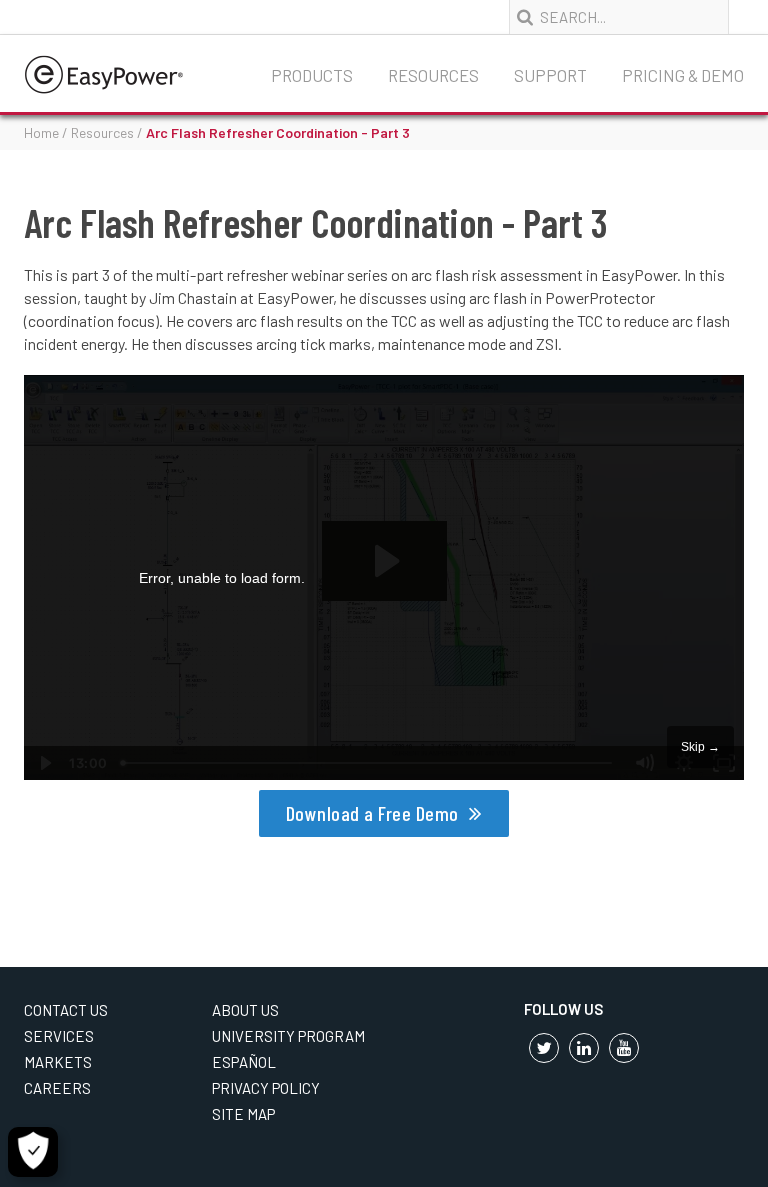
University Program (288, 1036)
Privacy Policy (266, 1088)
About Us (245, 1010)
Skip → (700, 747)
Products (312, 75)
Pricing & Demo (683, 75)
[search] (527, 18)
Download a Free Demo (372, 813)
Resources (433, 75)
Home (41, 132)
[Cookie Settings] (33, 1152)
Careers (57, 1088)
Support (550, 75)
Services (59, 1036)
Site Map (243, 1114)
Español (244, 1062)
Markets (58, 1062)
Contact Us (66, 1010)
